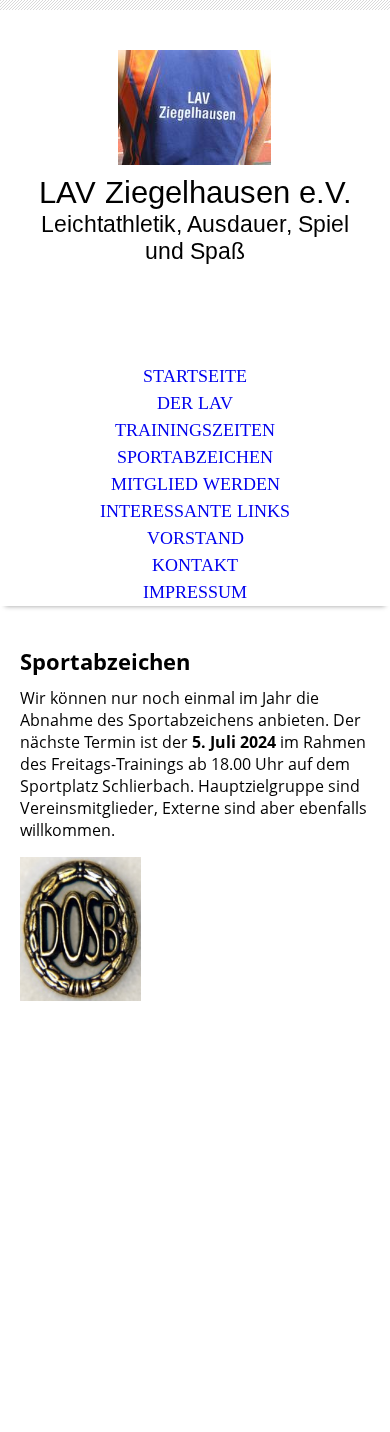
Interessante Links (195, 511)
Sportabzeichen (195, 457)
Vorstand (195, 538)
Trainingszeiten (195, 430)
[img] (195, 107)
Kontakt (195, 565)
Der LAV (195, 403)
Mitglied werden (195, 484)
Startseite (195, 376)
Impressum (195, 592)
